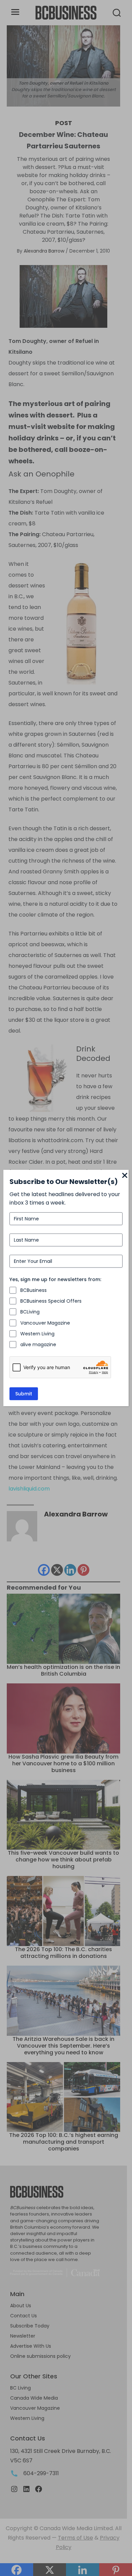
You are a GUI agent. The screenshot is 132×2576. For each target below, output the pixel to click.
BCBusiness (34, 1290)
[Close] (125, 1176)
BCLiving (30, 1312)
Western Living (37, 1334)
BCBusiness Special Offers (51, 1301)
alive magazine (38, 1344)
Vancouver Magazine (45, 1323)
